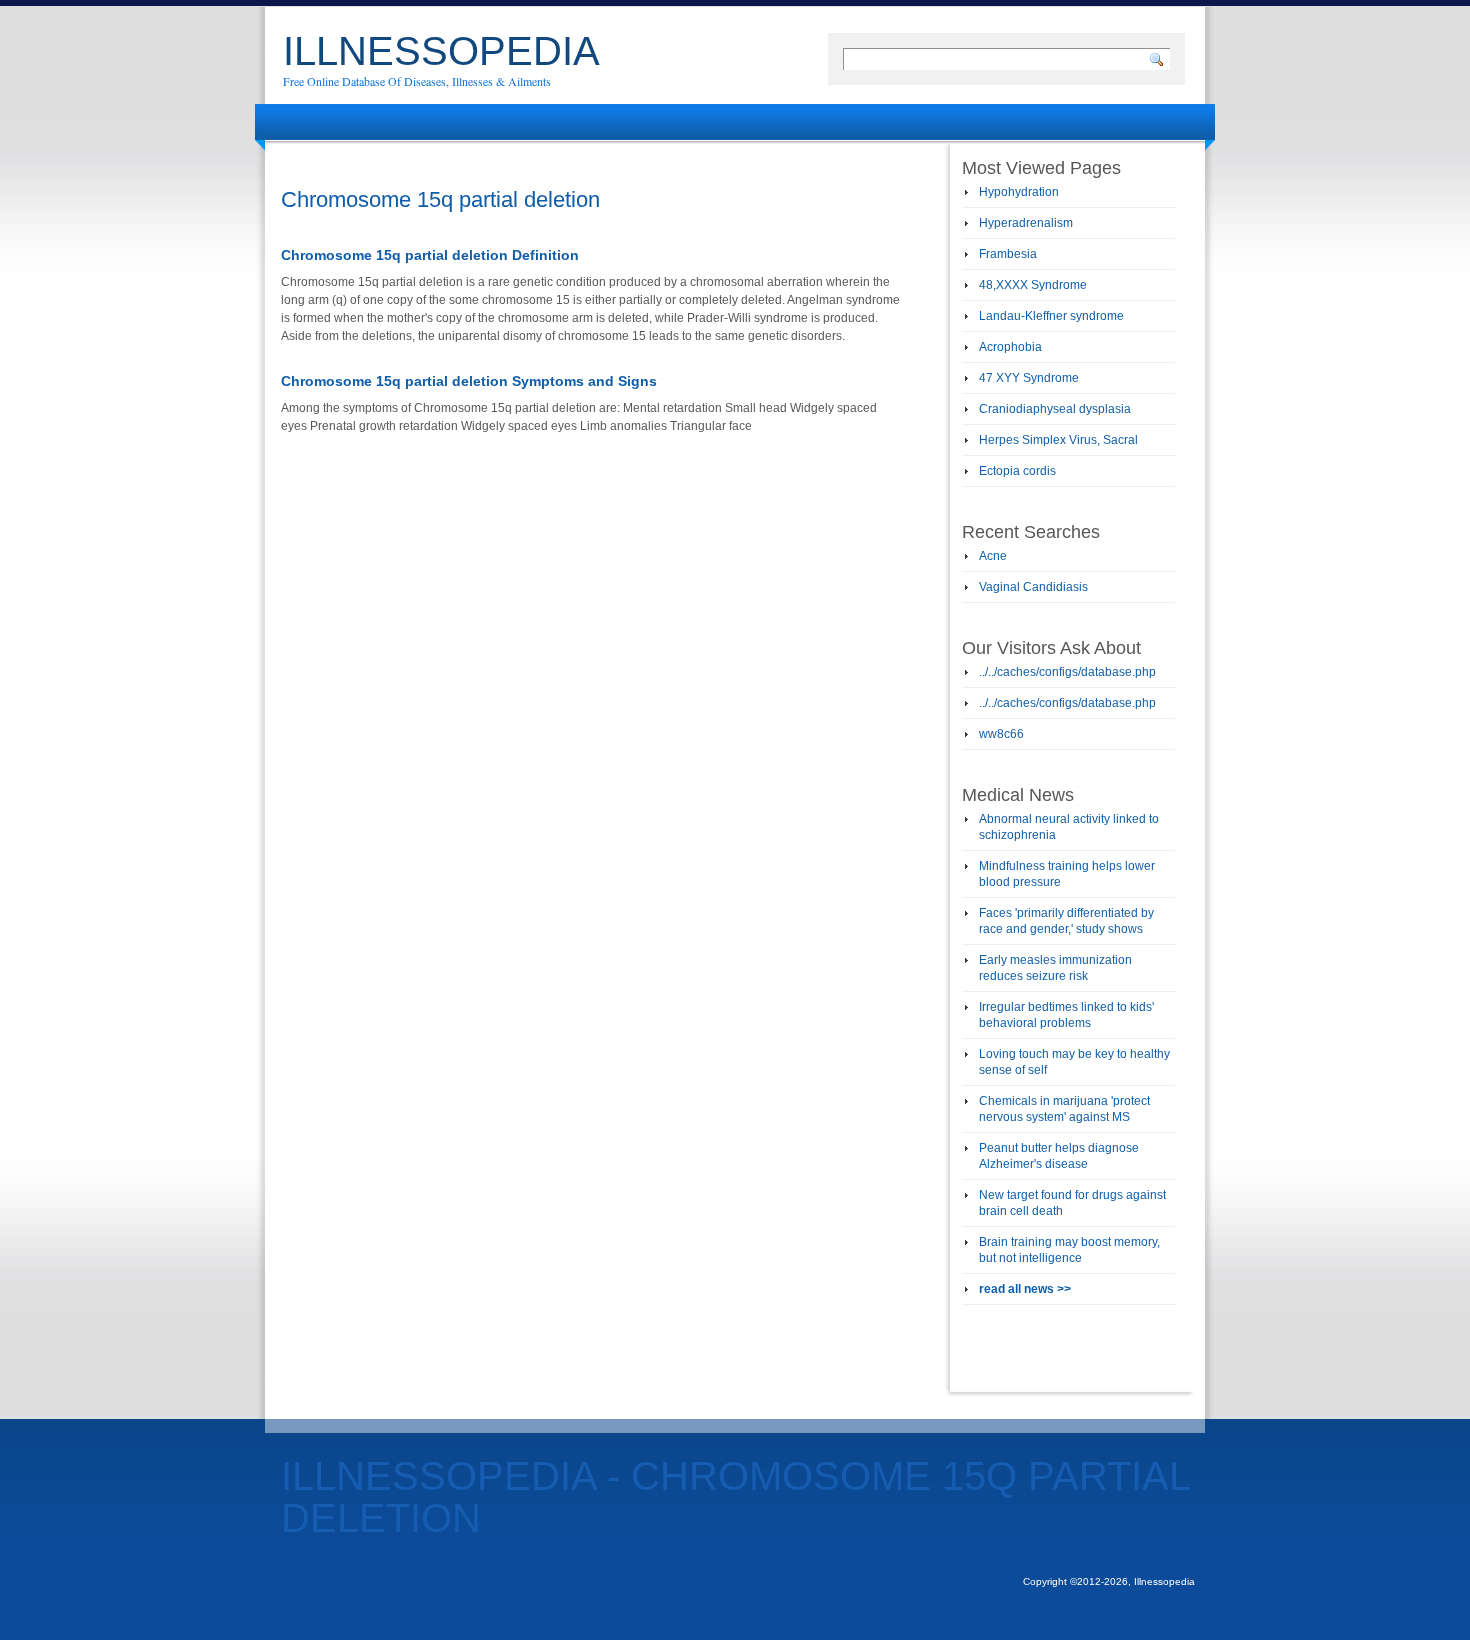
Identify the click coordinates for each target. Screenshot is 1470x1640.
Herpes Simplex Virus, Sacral (1058, 440)
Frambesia (1008, 254)
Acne (993, 556)
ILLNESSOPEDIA (441, 51)
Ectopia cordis (1017, 471)
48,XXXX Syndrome (1033, 285)
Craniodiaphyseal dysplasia (1055, 409)
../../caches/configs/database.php (1067, 672)
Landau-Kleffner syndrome (1051, 316)
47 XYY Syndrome (1029, 378)
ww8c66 (1001, 734)
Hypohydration (1019, 192)
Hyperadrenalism (1026, 223)
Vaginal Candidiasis (1033, 587)
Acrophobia (1010, 347)
